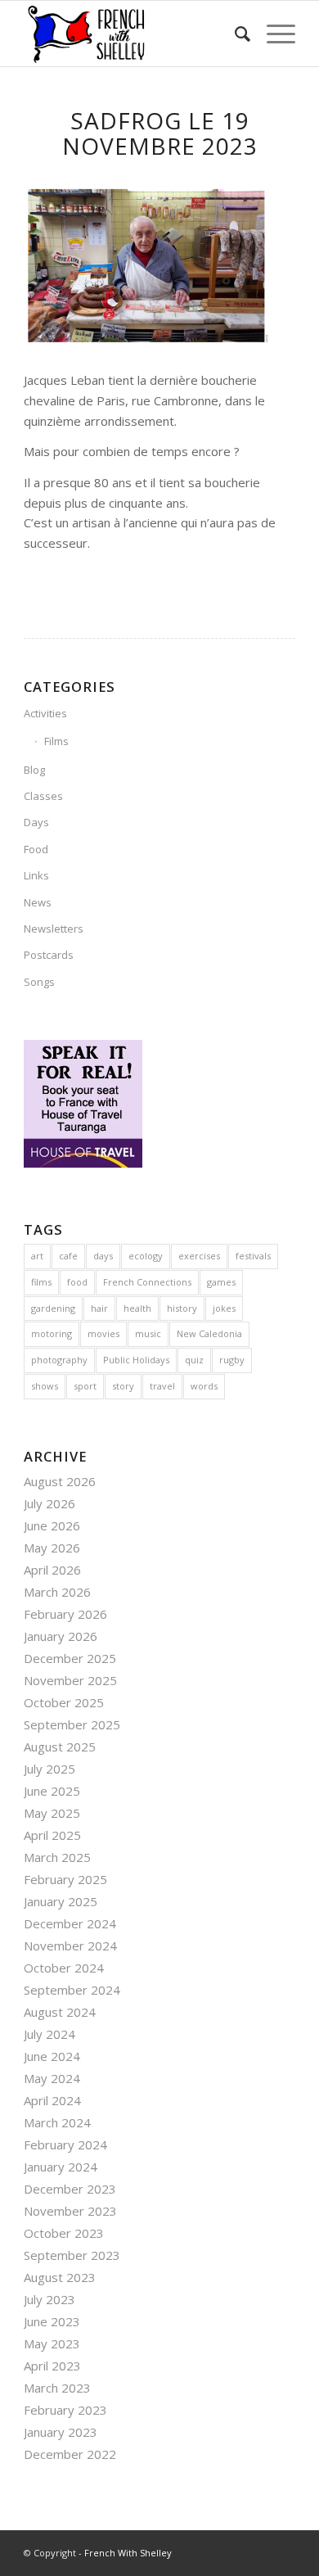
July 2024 (49, 2034)
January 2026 (61, 1636)
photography (59, 1360)
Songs (39, 982)
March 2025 (57, 1857)
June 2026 (52, 1525)
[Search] (234, 34)
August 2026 (60, 1481)
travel (162, 1386)
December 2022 (70, 2454)
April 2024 (52, 2100)
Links (36, 875)
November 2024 (70, 1946)
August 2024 (60, 2012)
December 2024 (70, 1923)
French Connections (147, 1282)
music (148, 1333)
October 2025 (64, 1702)
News (38, 902)
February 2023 (65, 2410)
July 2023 (49, 2299)
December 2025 (70, 1658)
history (182, 1308)
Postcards (49, 955)
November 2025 (70, 1680)
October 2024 (64, 1968)
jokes (224, 1308)
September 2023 (72, 2255)
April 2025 (52, 1835)
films (41, 1282)
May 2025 (52, 1813)
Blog (34, 770)
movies (103, 1333)
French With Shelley (128, 2553)
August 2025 (60, 1747)
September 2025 (72, 1724)
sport (85, 1386)
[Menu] (273, 34)
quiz (194, 1360)
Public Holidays (136, 1360)
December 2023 (70, 2189)
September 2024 (72, 1990)
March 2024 (57, 2122)
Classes (43, 796)
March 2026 (57, 1592)
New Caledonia (209, 1333)
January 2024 (61, 2167)
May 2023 (52, 2343)
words (204, 1386)
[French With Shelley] (132, 34)
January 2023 (61, 2432)
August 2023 (60, 2277)
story (123, 1386)
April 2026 (52, 1570)
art (37, 1256)
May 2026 (52, 1548)
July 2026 (49, 1503)
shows (45, 1386)
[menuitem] (234, 34)
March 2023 (57, 2388)
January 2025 (61, 1901)
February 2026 (65, 1614)
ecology (146, 1256)
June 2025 (52, 1791)
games (221, 1282)
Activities (45, 713)
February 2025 (65, 1879)
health (137, 1308)
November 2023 (70, 2211)
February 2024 (65, 2144)
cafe (68, 1256)
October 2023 (64, 2233)
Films (56, 741)
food (77, 1282)
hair (99, 1308)
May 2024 (52, 2078)
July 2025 (49, 1769)
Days (36, 822)
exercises (199, 1256)
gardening (53, 1308)
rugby (232, 1360)
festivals (253, 1256)
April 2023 (52, 2366)
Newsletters (54, 929)
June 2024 (52, 2056)
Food (36, 849)
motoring (52, 1333)
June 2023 (52, 2321)
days (103, 1256)
